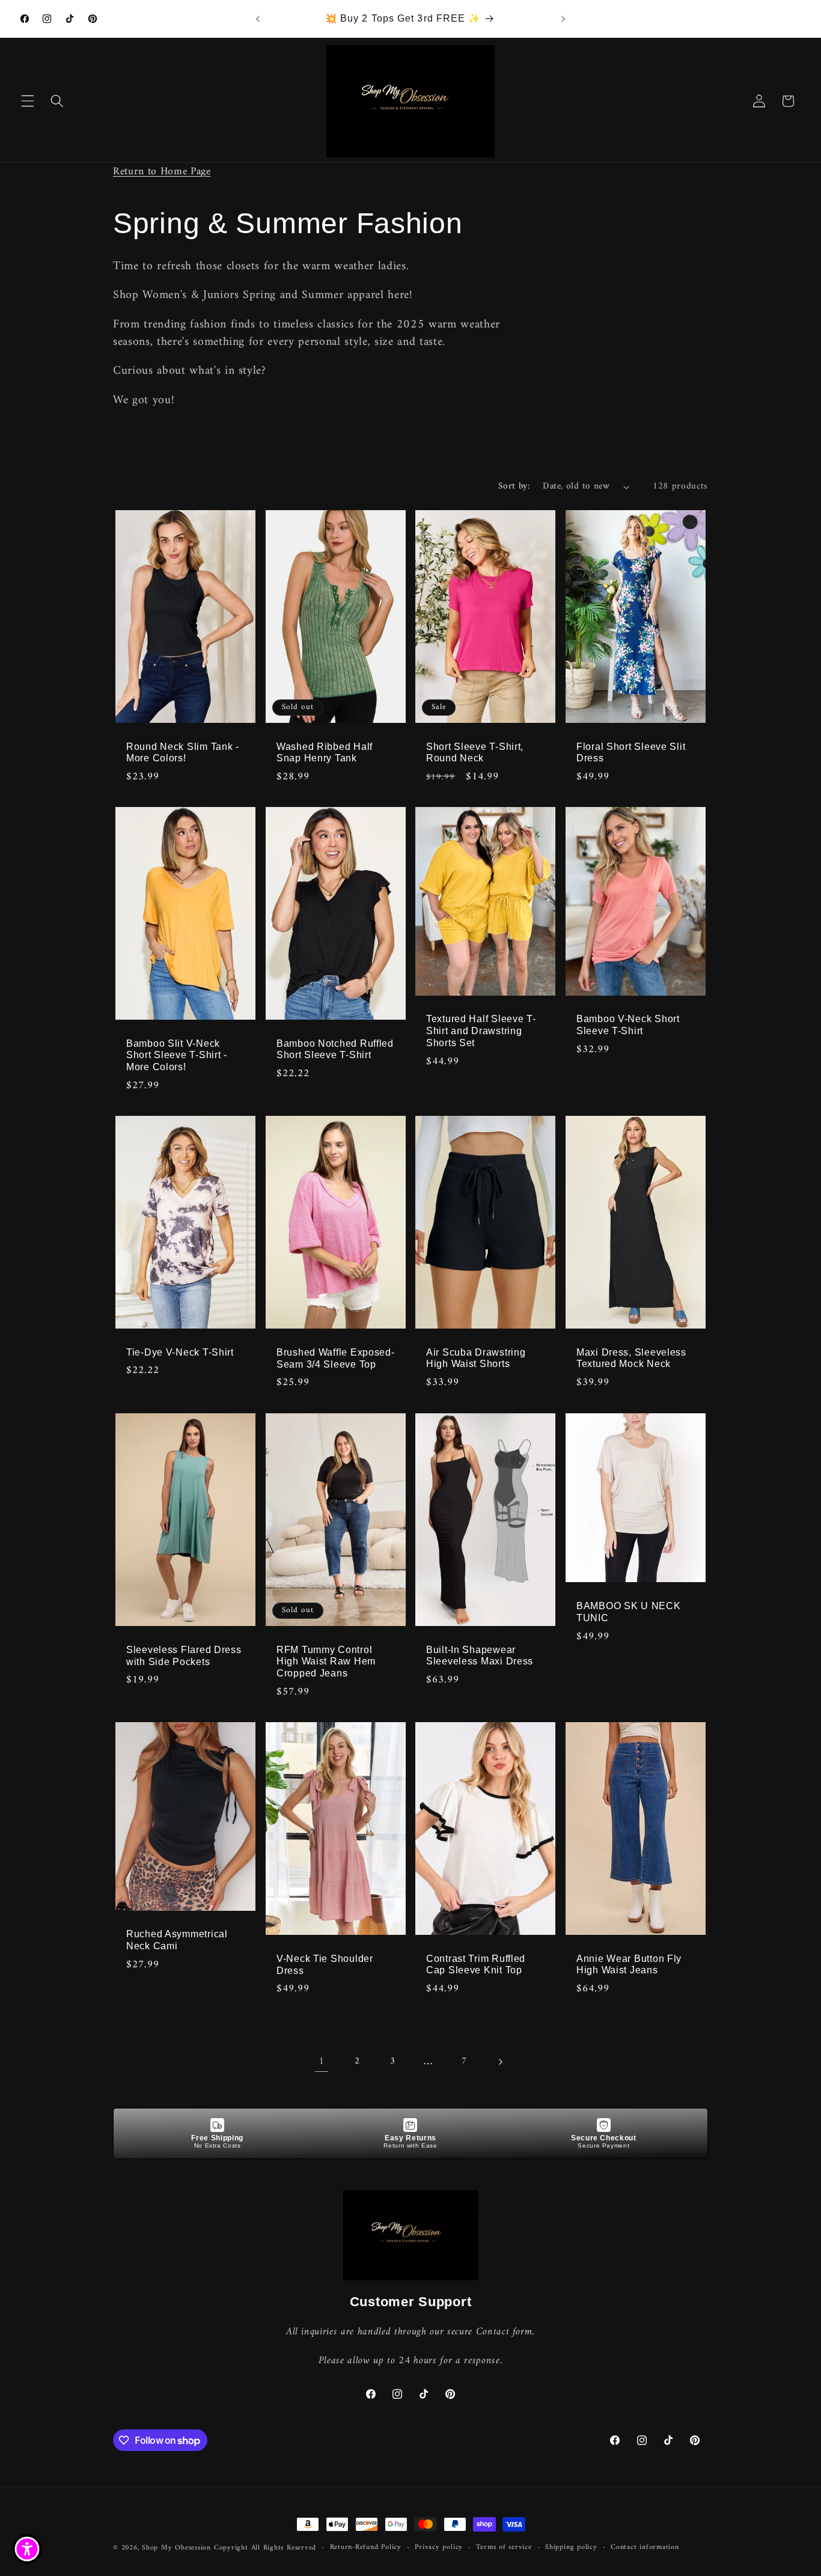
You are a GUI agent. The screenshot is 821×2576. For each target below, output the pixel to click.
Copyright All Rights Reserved (265, 2548)
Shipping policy (571, 2548)
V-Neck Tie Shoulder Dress (325, 1965)
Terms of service (504, 2548)
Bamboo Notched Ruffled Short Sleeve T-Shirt (335, 1049)
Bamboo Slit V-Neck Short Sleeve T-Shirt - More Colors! (177, 1055)
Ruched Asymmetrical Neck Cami (177, 1940)
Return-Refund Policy (366, 2548)
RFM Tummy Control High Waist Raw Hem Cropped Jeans (326, 1661)
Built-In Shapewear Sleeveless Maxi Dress (480, 1655)
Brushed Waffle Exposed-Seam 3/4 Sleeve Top (336, 1358)
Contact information (645, 2548)
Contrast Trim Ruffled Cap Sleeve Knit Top (476, 1964)
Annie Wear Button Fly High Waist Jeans (629, 1964)
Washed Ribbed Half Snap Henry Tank (325, 752)
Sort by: (514, 486)
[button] (28, 101)
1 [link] (322, 2061)
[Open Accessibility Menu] (27, 2549)
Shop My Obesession (176, 2548)
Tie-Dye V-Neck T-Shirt (180, 1352)
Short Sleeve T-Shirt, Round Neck (475, 752)
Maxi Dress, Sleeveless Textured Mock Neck (631, 1358)
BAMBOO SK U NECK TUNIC (629, 1612)
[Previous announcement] (258, 19)
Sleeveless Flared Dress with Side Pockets (184, 1655)
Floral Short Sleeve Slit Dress (631, 752)
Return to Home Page (162, 172)
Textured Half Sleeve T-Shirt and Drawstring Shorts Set (481, 1031)
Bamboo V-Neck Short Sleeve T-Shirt (628, 1025)
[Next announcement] (563, 19)
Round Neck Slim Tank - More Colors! (183, 752)
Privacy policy (439, 2548)
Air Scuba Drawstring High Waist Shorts (476, 1358)
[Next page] (499, 2062)
